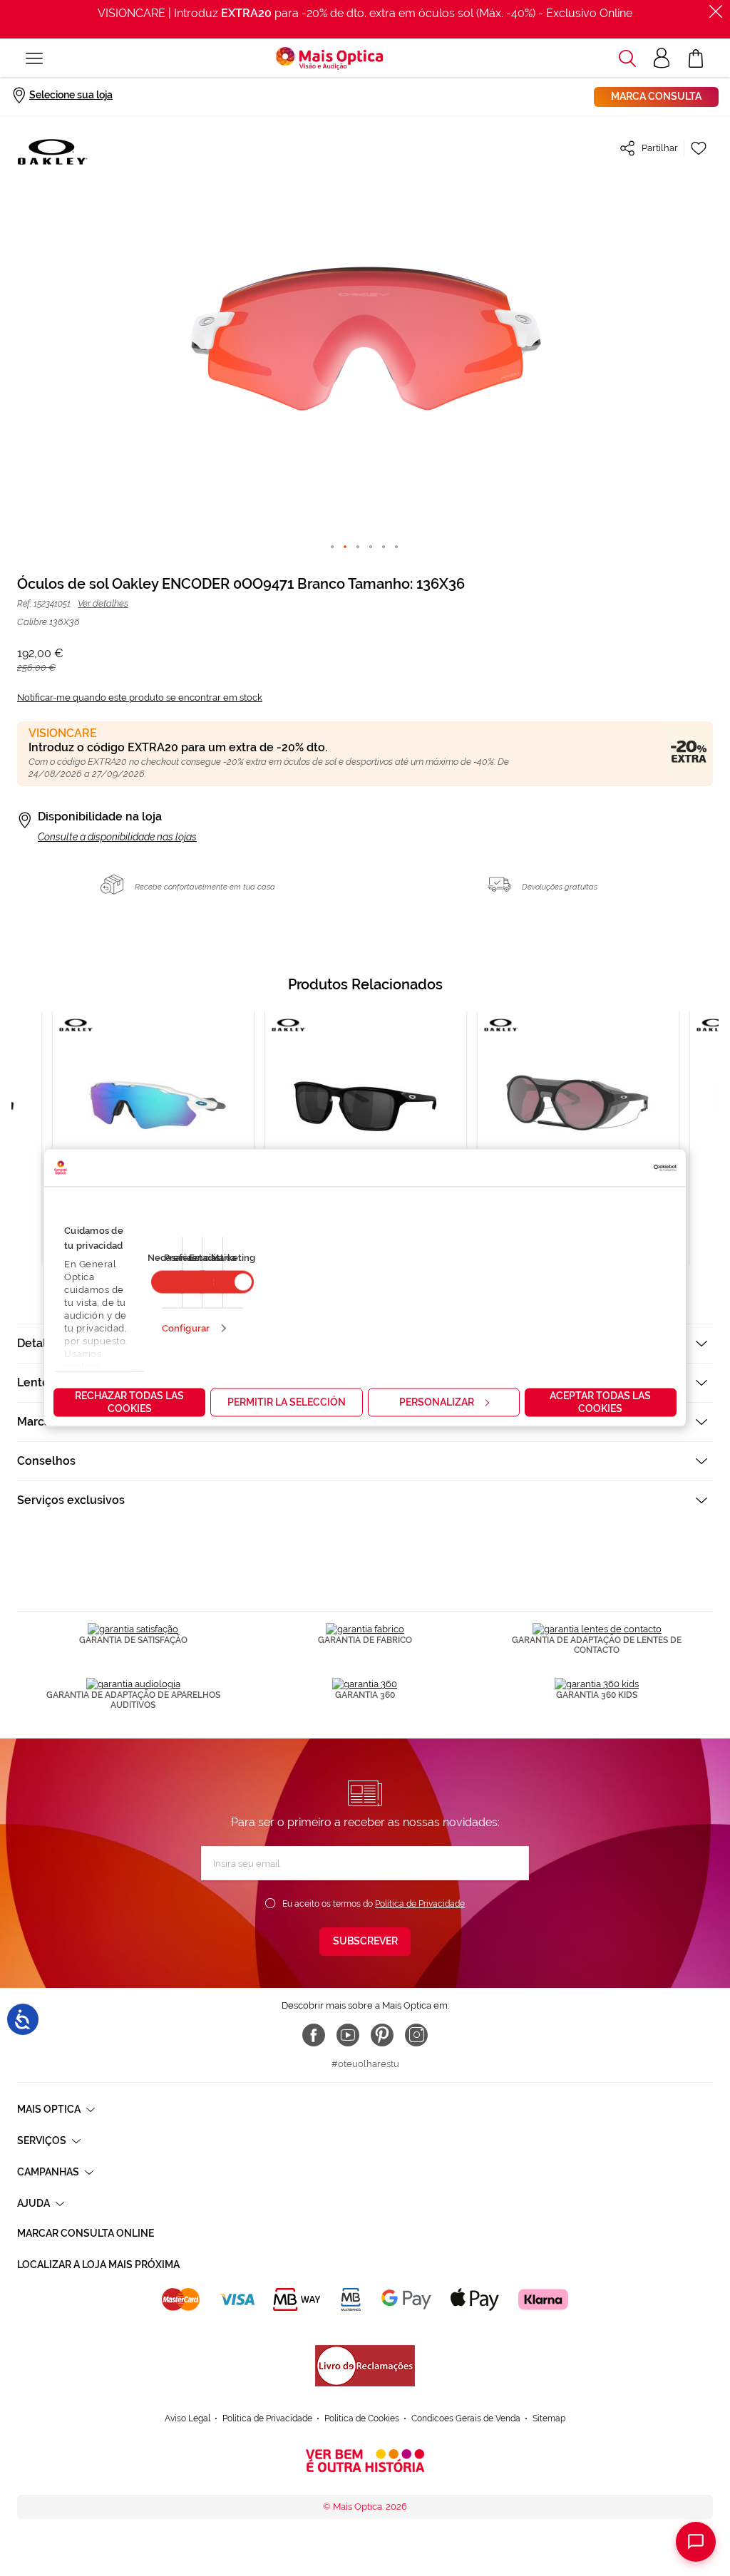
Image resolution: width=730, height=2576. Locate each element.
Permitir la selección (287, 1402)
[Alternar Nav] (34, 58)
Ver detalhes (103, 603)
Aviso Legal (187, 2418)
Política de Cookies (362, 2418)
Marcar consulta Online (86, 2233)
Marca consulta (656, 96)
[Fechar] (716, 11)
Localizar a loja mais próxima (98, 2265)
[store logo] (329, 58)
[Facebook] (314, 2035)
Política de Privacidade (420, 1904)
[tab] (365, 1461)
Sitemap (549, 2418)
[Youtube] (348, 2035)
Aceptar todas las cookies (600, 1402)
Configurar (186, 1328)
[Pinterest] (382, 2035)
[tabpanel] (366, 1138)
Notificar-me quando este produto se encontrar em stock (140, 697)
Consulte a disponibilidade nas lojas (117, 837)
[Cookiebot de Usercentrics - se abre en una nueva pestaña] (614, 1168)
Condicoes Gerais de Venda (466, 2418)
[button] (627, 58)
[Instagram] (416, 2035)
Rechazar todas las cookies (129, 1402)
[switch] (233, 1282)
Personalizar (437, 1402)
